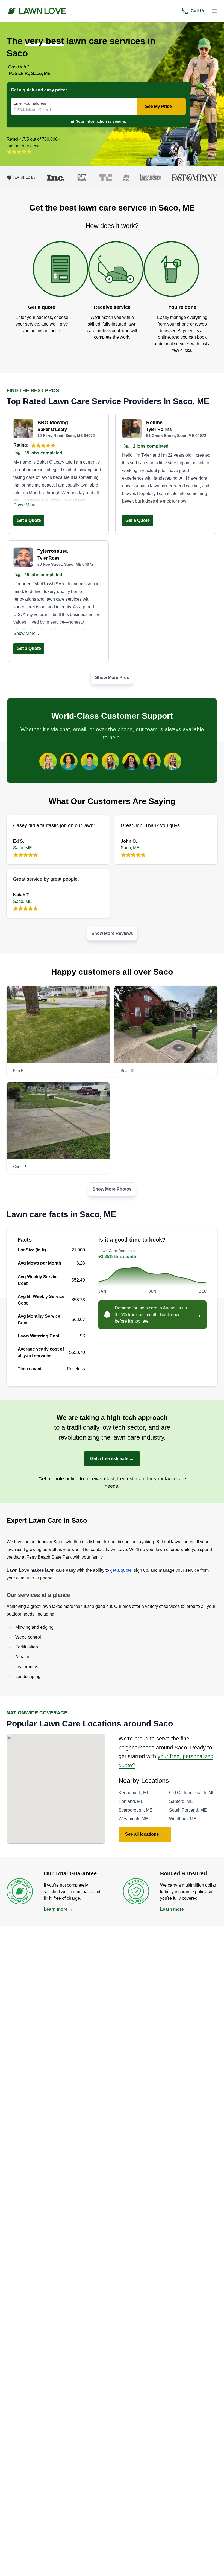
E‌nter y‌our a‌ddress (30, 103)
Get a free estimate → (112, 1459)
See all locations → (145, 1834)
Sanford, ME (181, 1801)
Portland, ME (131, 1801)
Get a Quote (29, 520)
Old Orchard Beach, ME (192, 1793)
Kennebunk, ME (134, 1793)
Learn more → (58, 1909)
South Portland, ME (188, 1810)
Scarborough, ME (135, 1810)
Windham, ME (183, 1819)
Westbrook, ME (133, 1819)
